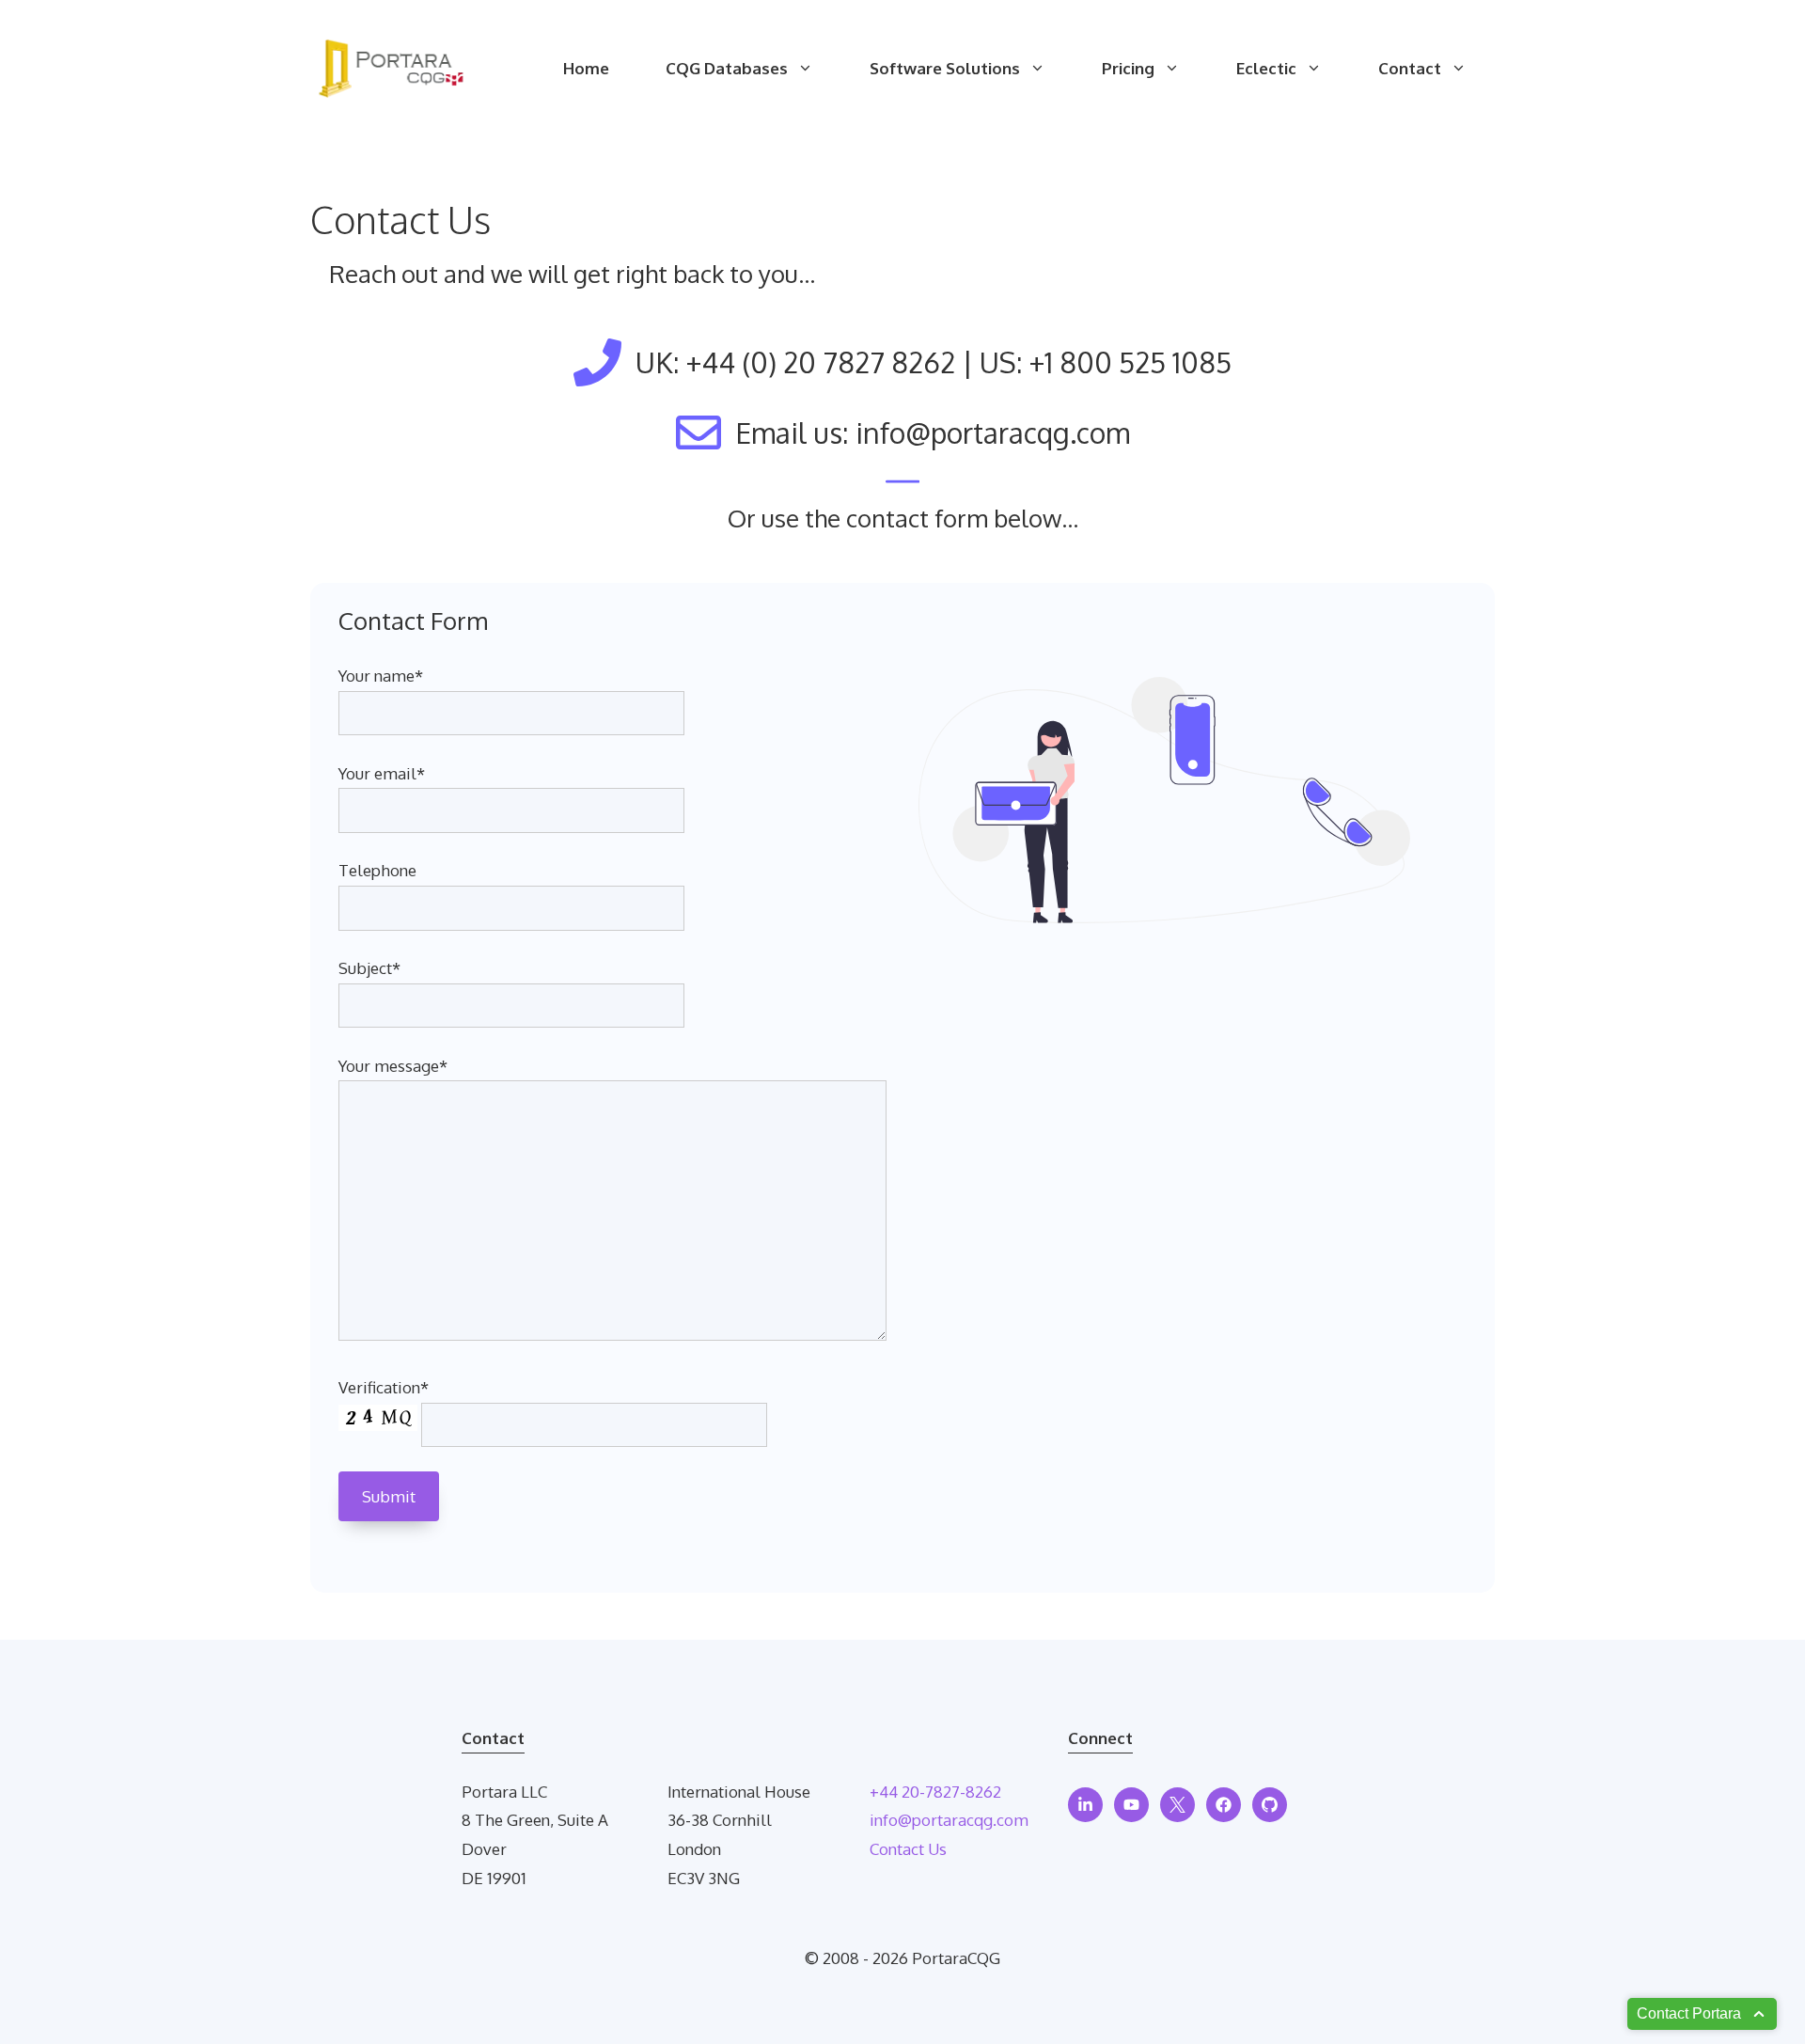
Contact (1410, 68)
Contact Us (908, 1849)
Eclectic (1266, 68)
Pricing (1128, 68)
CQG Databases (727, 68)
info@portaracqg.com (949, 1820)
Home (586, 68)
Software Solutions (945, 68)
